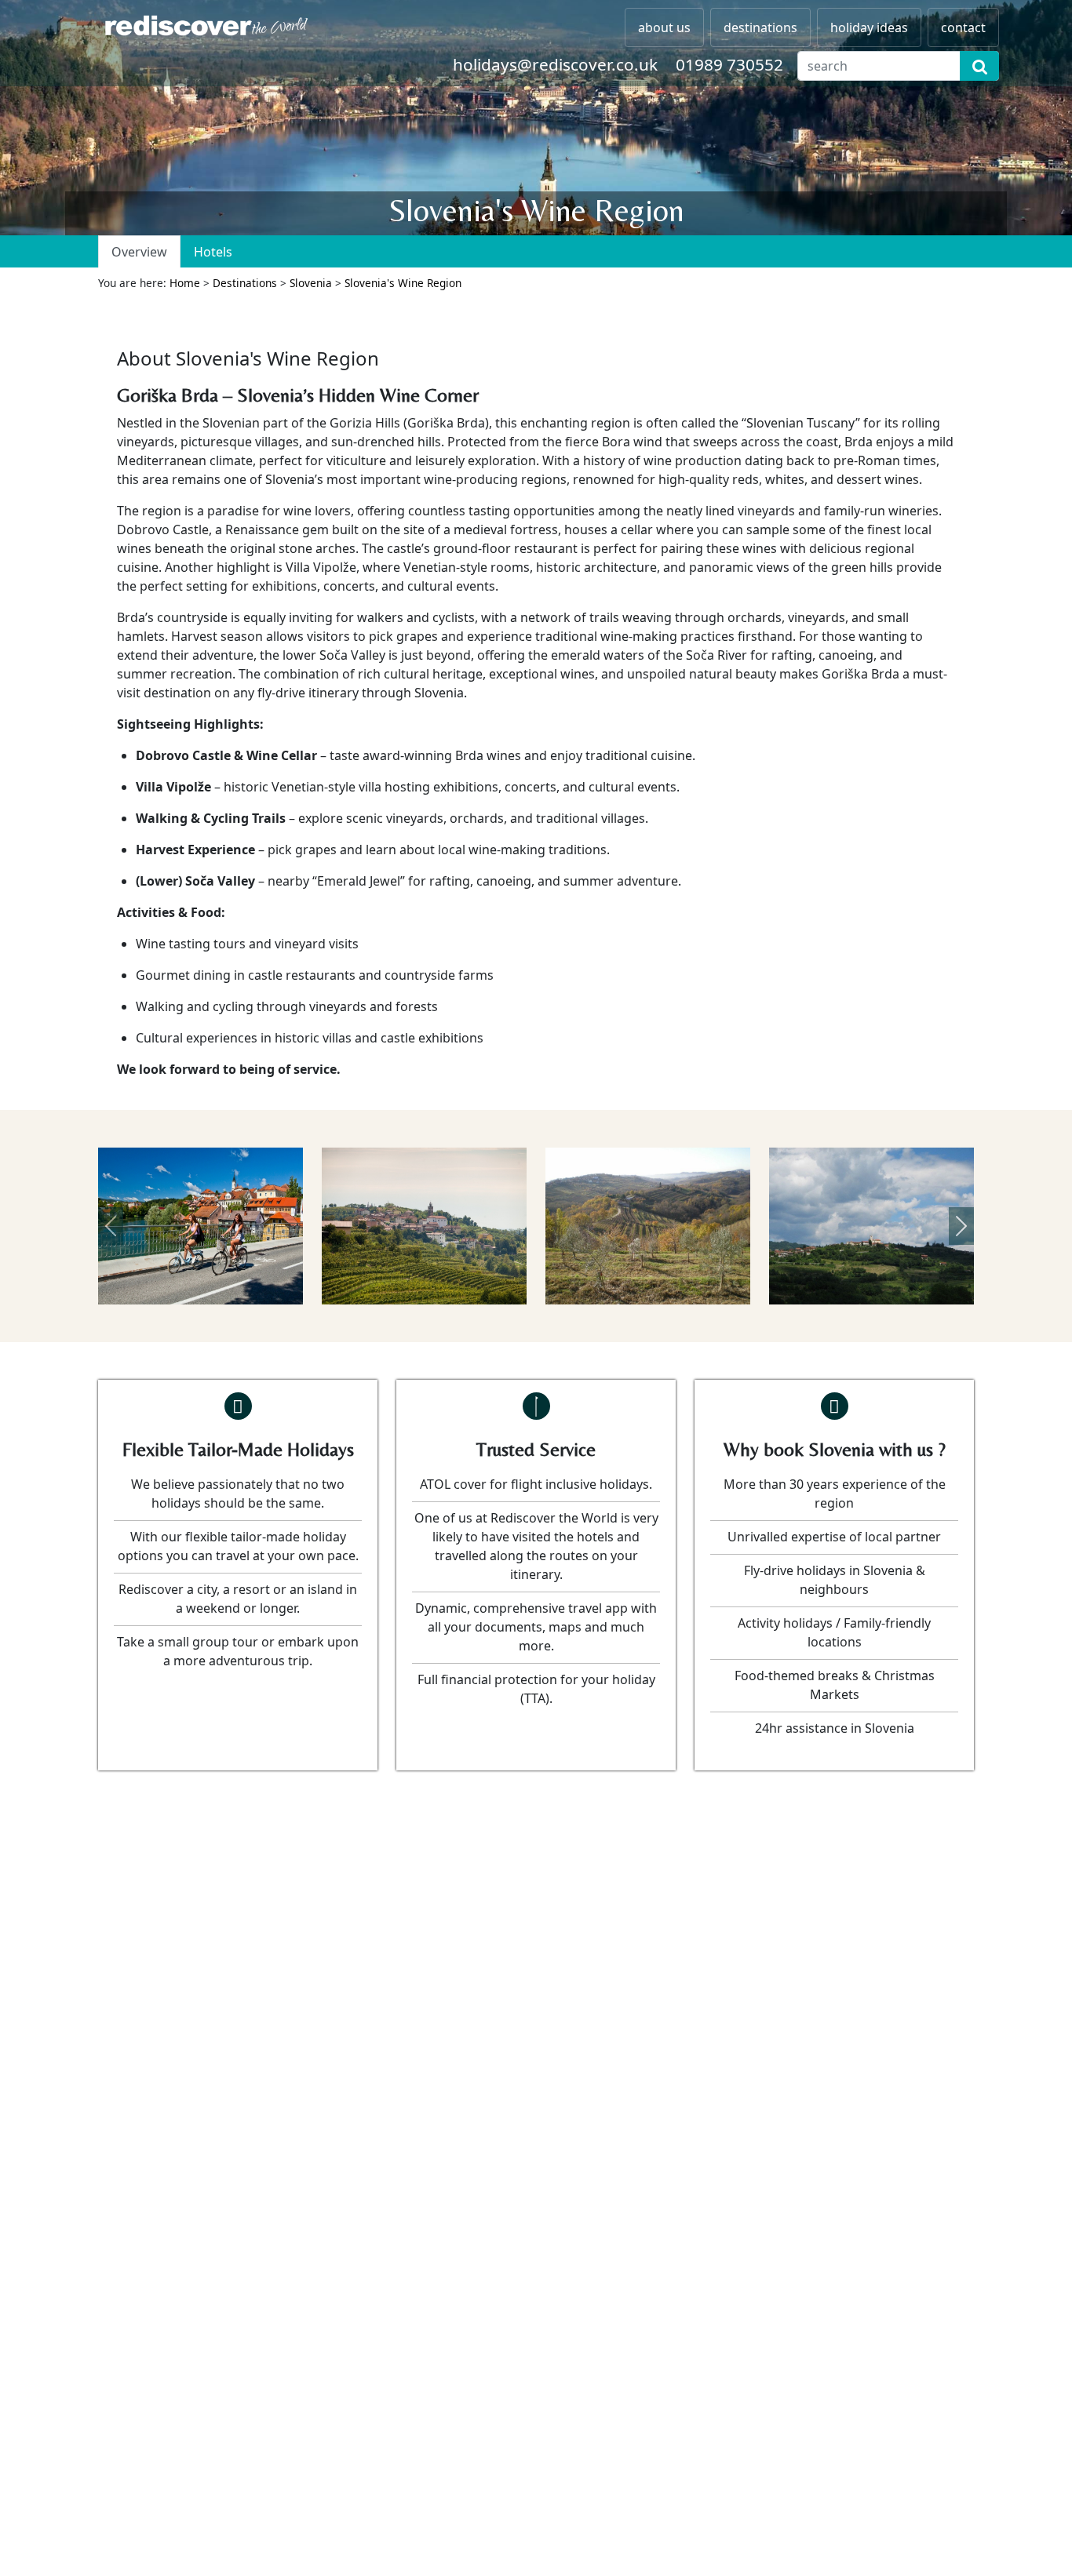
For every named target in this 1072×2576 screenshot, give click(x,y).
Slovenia (311, 283)
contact (963, 27)
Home (185, 283)
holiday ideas (869, 27)
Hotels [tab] (213, 252)
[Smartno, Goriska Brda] (871, 1226)
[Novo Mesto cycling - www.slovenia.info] (201, 1226)
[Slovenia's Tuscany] (648, 1226)
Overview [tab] (139, 252)
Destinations (245, 283)
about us (664, 27)
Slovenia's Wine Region (403, 283)
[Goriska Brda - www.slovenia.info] (424, 1226)
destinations (760, 27)
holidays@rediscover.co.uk (555, 64)
